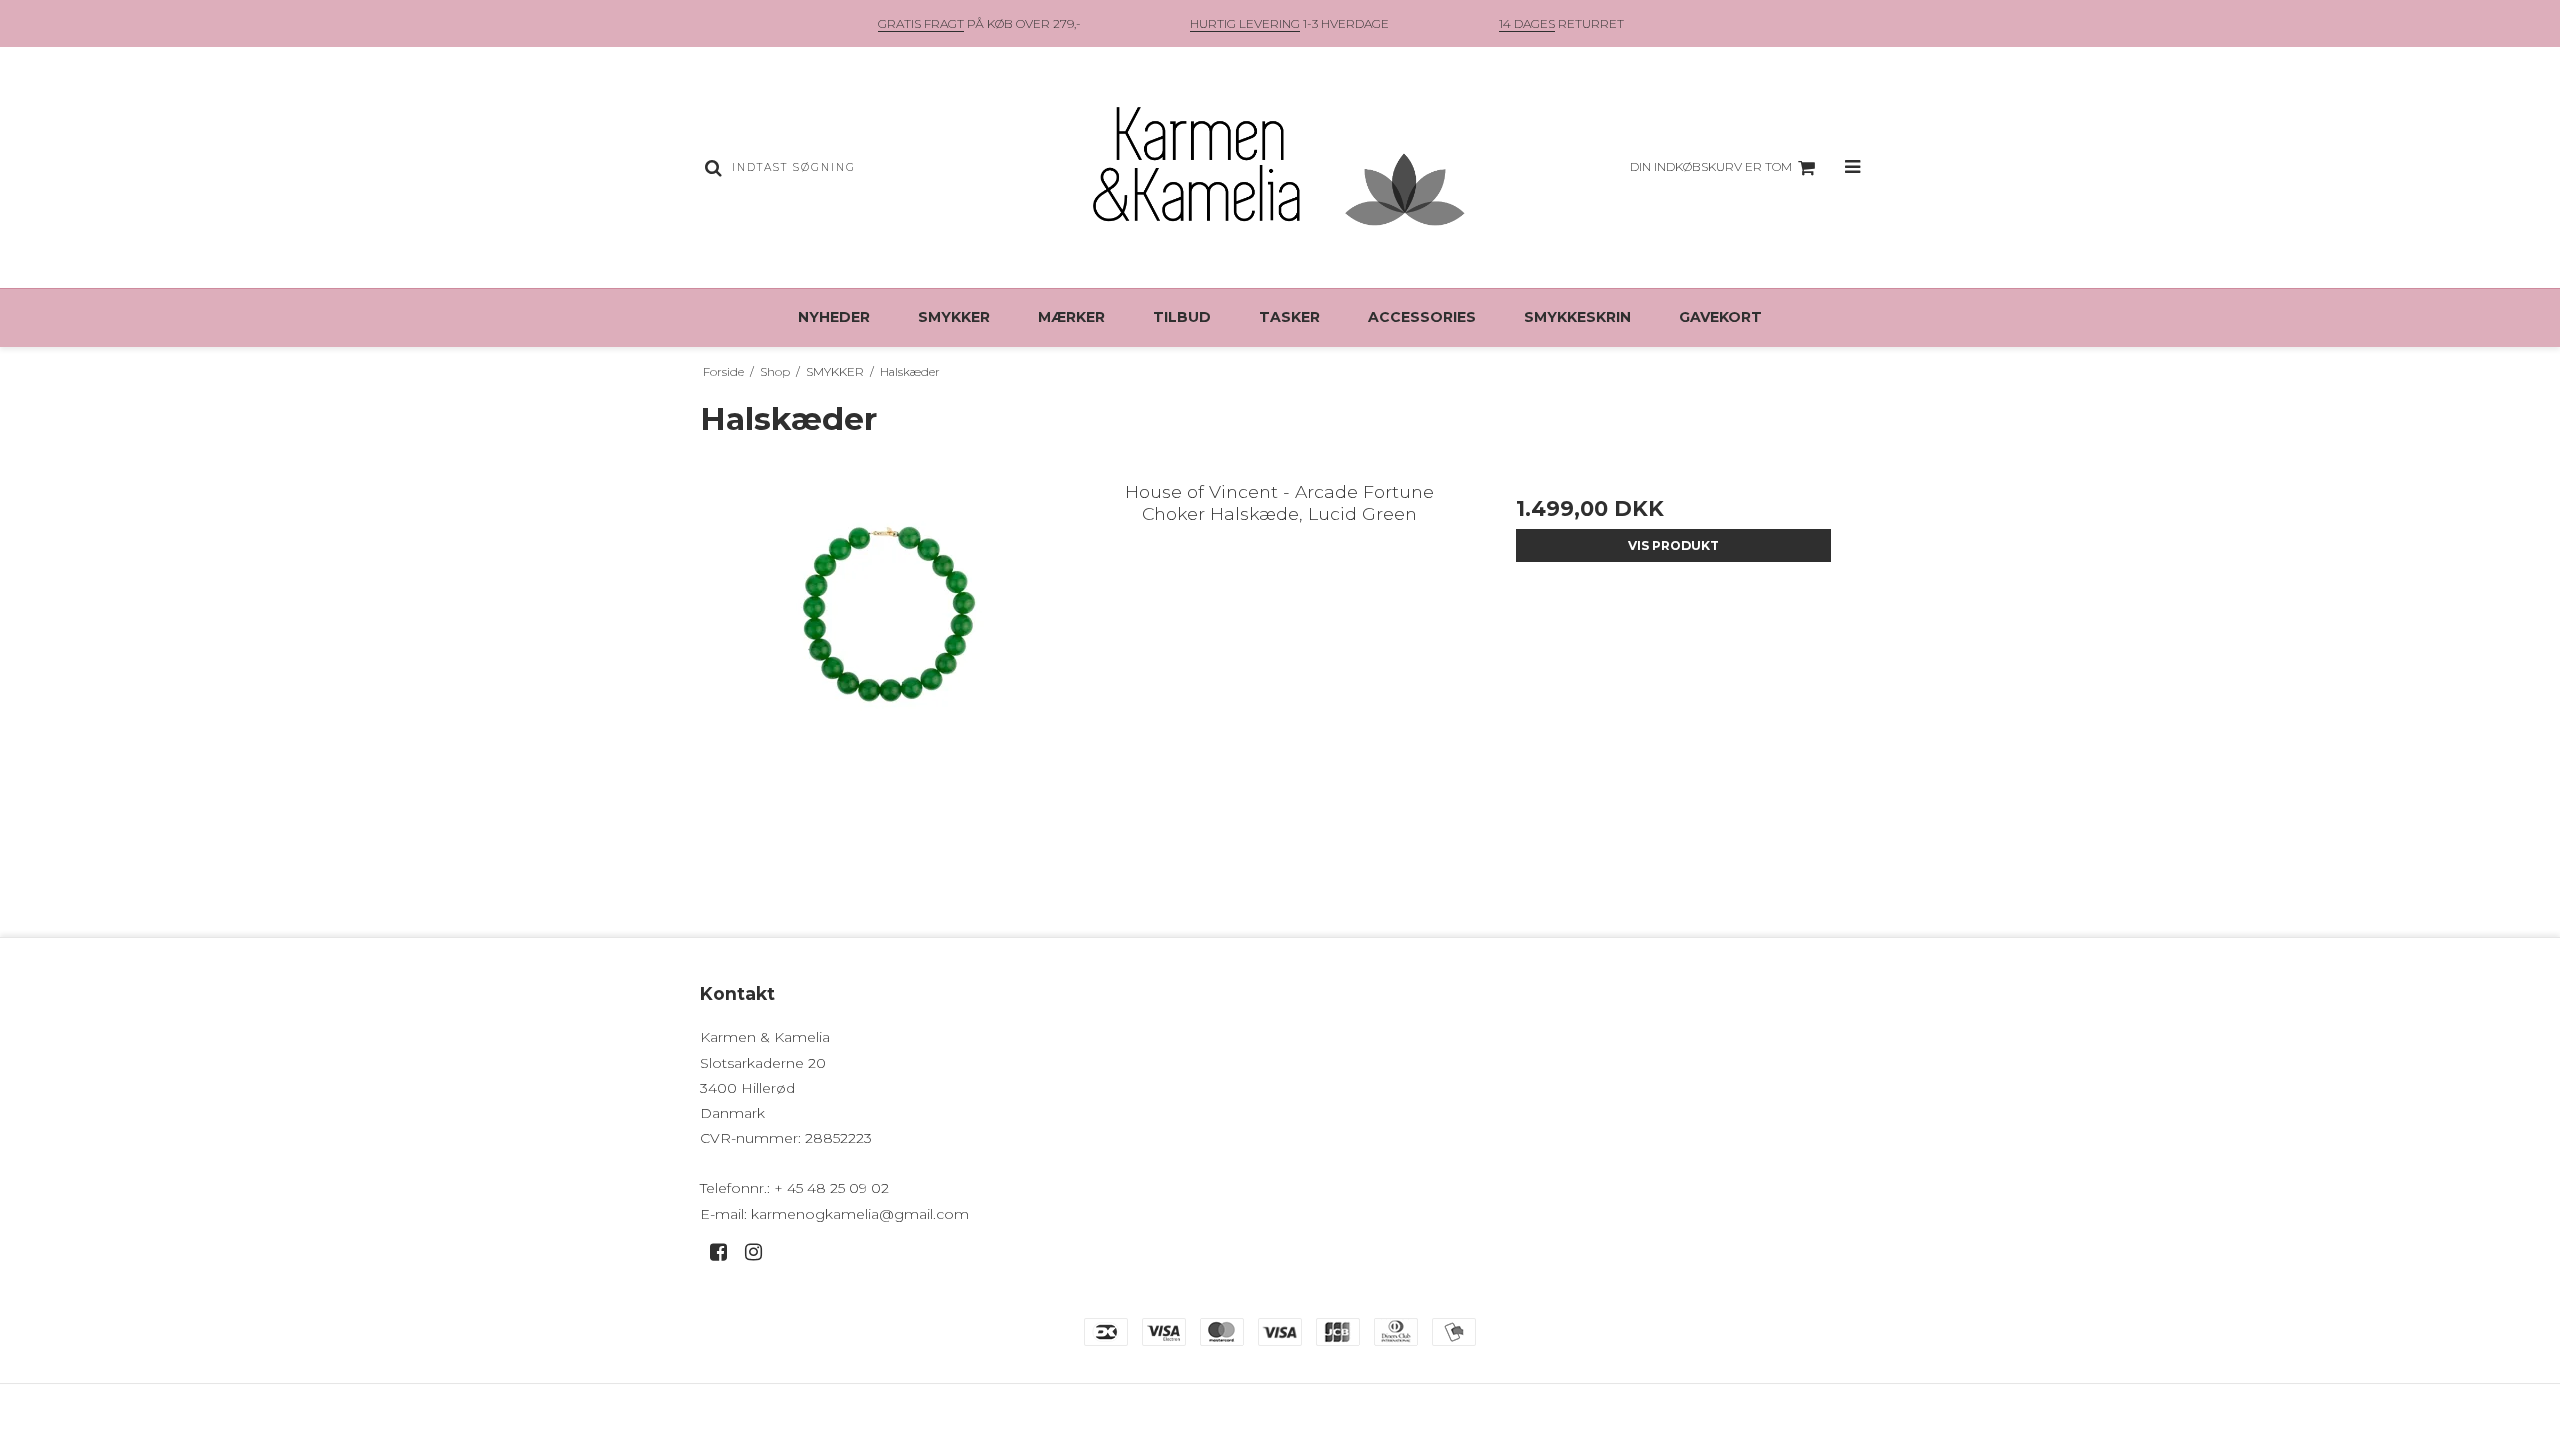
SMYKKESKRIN (1577, 317)
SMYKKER (954, 317)
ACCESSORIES (1422, 317)
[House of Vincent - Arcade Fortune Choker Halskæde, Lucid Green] (886, 653)
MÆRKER (1071, 317)
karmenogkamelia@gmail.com (860, 1214)
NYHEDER (834, 317)
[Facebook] (725, 1252)
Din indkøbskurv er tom (1711, 166)
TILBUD (1182, 317)
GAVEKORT (1720, 317)
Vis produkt (1673, 545)
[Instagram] (760, 1252)
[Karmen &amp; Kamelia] (1279, 167)
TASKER (1289, 317)
